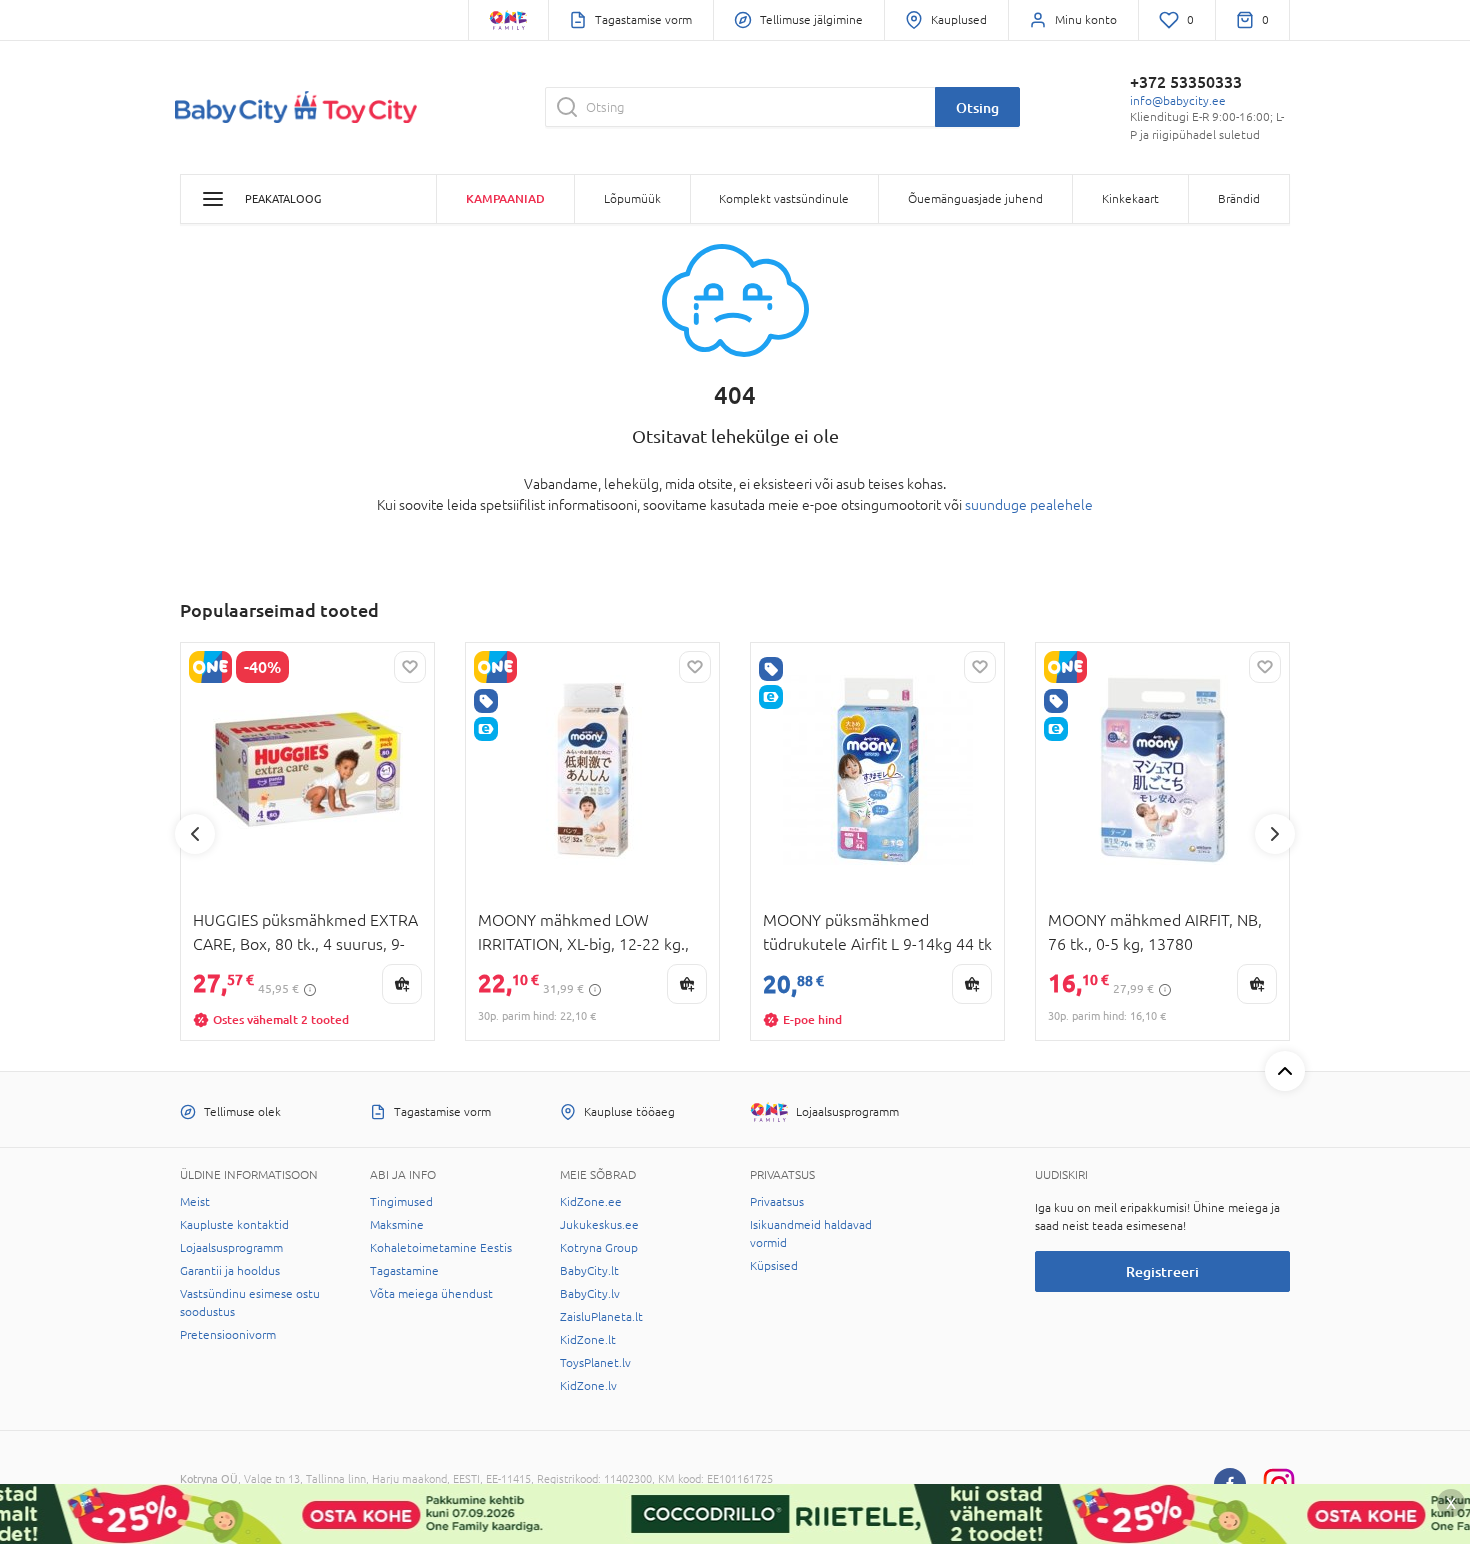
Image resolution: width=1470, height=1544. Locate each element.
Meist (195, 1202)
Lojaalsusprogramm (231, 1248)
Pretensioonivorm (228, 1335)
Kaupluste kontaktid (234, 1225)
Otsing (977, 107)
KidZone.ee (591, 1202)
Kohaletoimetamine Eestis (441, 1248)
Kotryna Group (599, 1248)
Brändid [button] (1239, 199)
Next (1275, 834)
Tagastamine (404, 1271)
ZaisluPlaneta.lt (601, 1317)
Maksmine (397, 1225)
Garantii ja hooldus (230, 1271)
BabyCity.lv (590, 1294)
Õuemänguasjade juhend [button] (975, 199)
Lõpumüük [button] (632, 199)
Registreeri (1162, 1271)
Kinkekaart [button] (1130, 199)
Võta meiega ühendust (431, 1294)
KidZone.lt (588, 1340)
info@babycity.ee (1178, 101)
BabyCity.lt (589, 1271)
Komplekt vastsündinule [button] (784, 199)
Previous (195, 834)
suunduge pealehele (1029, 505)
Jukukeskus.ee (599, 1225)
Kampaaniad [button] (505, 198)
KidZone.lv (588, 1386)
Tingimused (401, 1202)
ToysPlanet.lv (595, 1363)
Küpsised (774, 1266)
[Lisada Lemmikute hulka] (410, 667)
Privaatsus (777, 1202)
